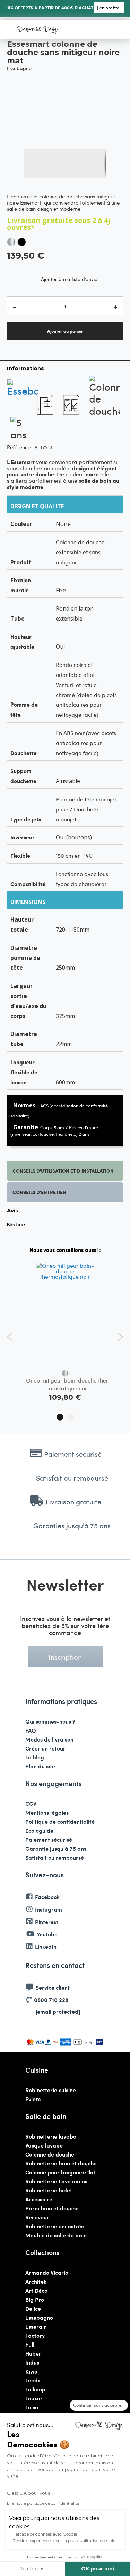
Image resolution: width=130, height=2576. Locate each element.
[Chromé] (11, 242)
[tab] (65, 368)
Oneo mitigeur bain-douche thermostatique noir (68, 1384)
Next (120, 1337)
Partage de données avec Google (45, 2534)
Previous (10, 1337)
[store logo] (38, 30)
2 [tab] (70, 1417)
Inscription (65, 1657)
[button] (38, 163)
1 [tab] (60, 1417)
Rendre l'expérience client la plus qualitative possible (64, 2541)
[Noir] (22, 242)
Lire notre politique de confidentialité (43, 2503)
